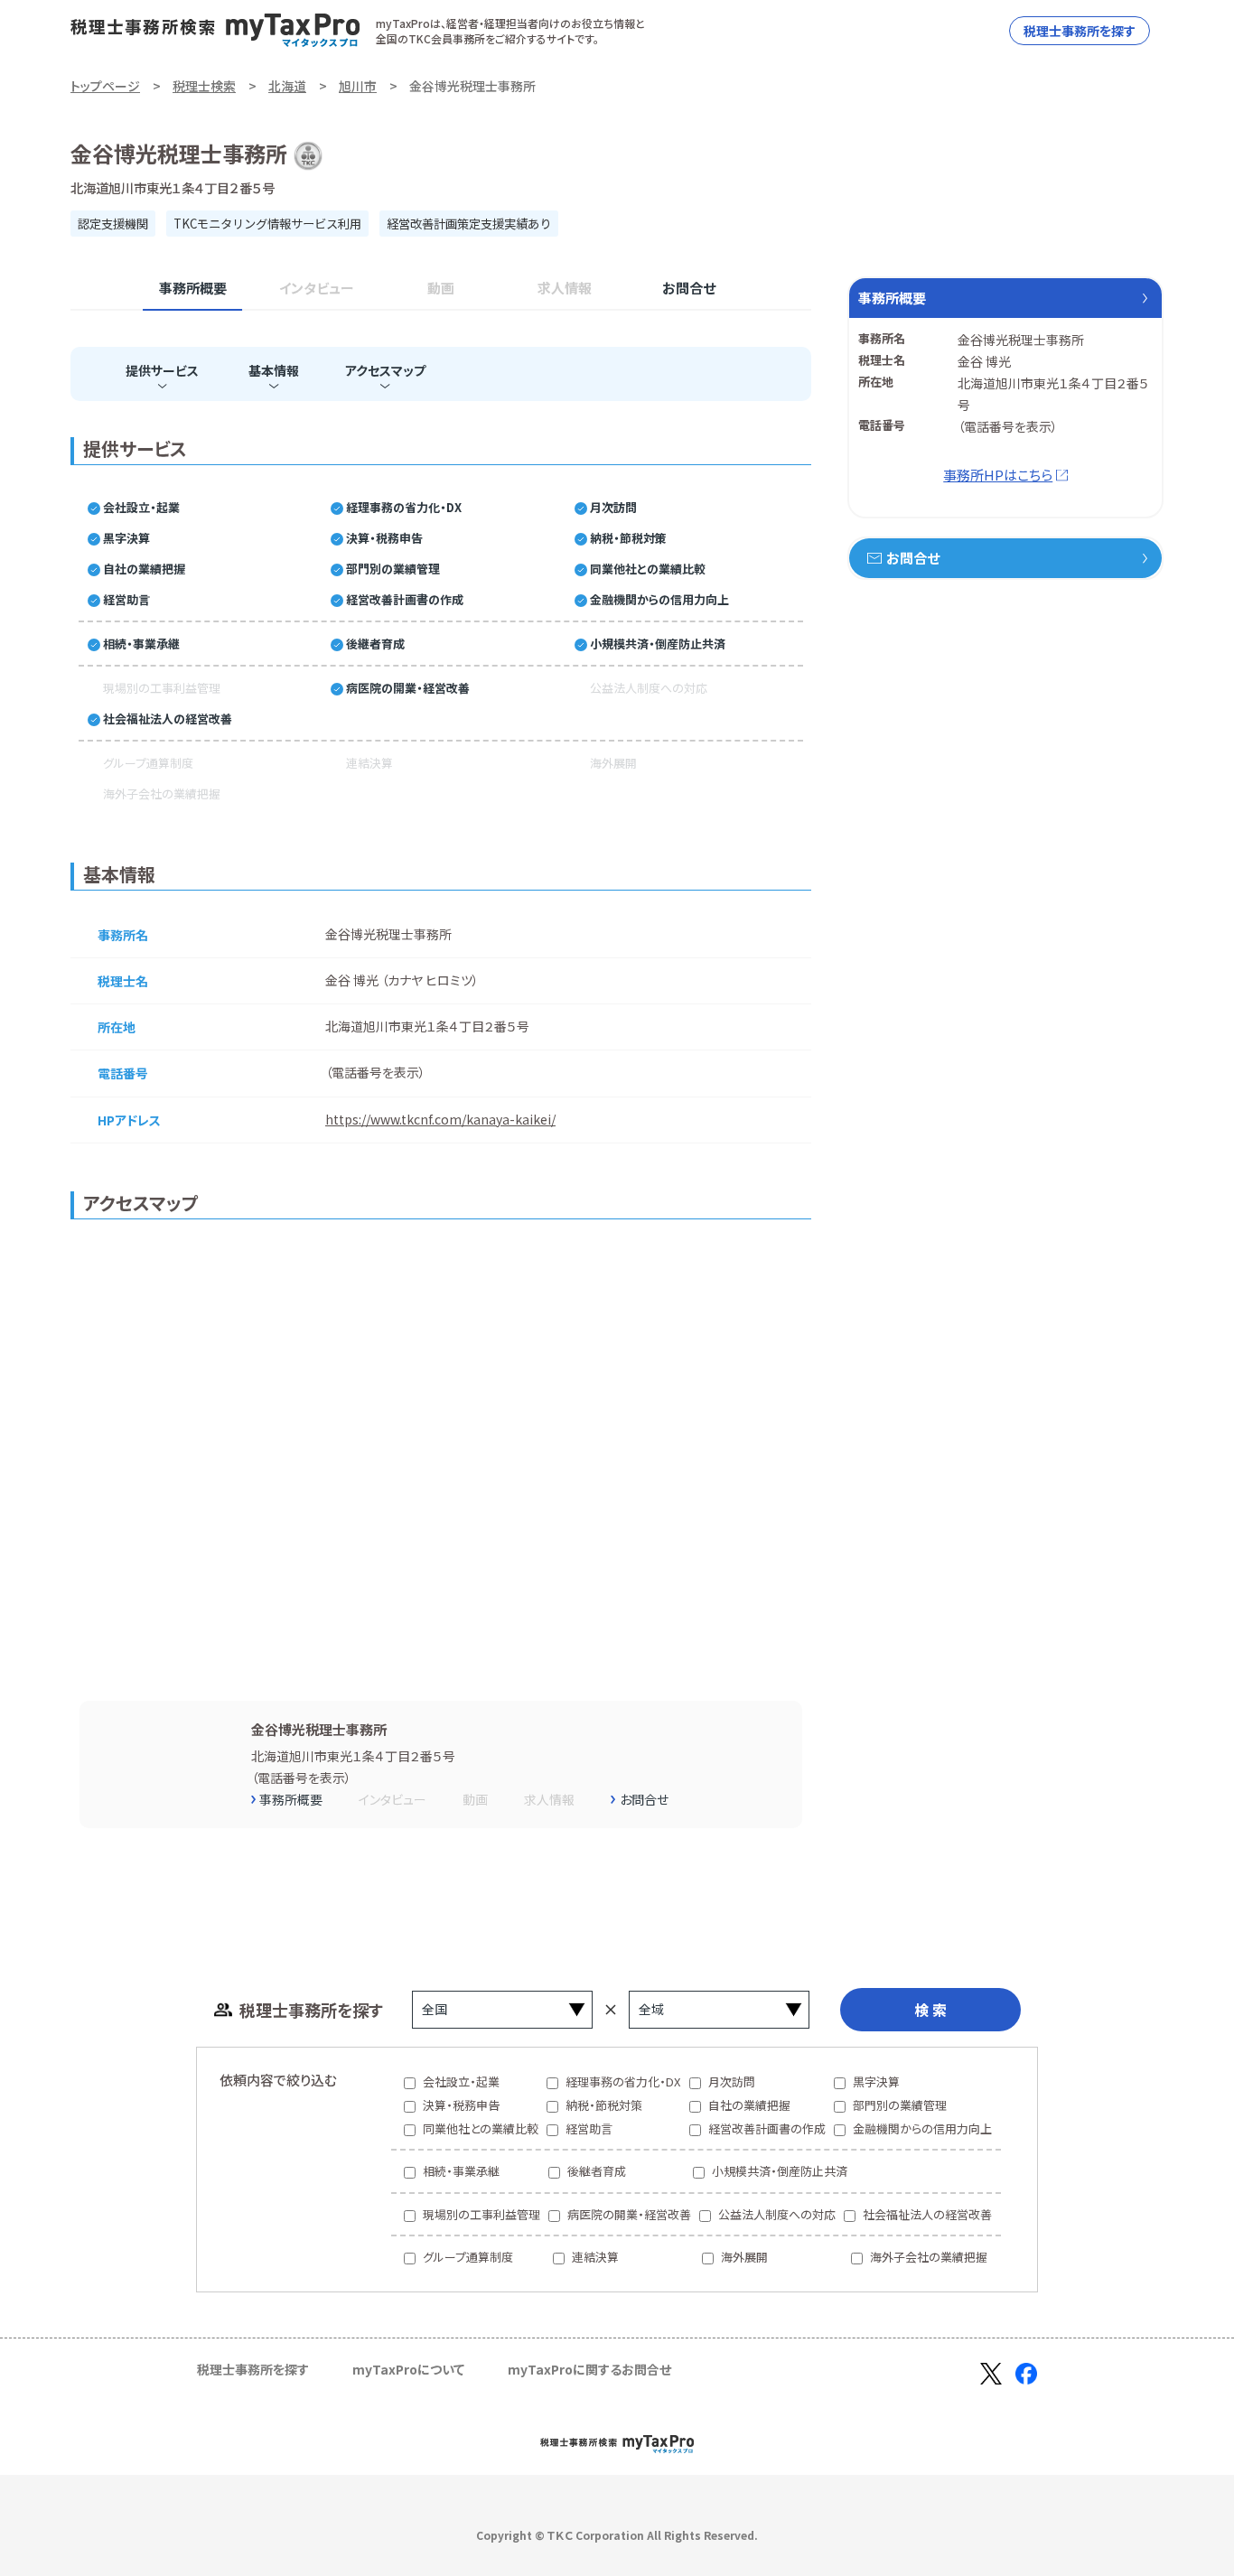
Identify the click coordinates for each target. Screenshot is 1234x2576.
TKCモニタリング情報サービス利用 (267, 224)
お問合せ (689, 288)
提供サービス (162, 370)
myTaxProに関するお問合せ (589, 2369)
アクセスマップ (385, 370)
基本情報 (274, 370)
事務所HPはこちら (998, 475)
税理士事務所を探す (1080, 31)
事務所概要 (193, 288)
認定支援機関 (113, 224)
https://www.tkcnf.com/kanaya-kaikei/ (440, 1119)
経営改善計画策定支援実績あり (469, 224)
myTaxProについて (408, 2369)
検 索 (930, 2010)
